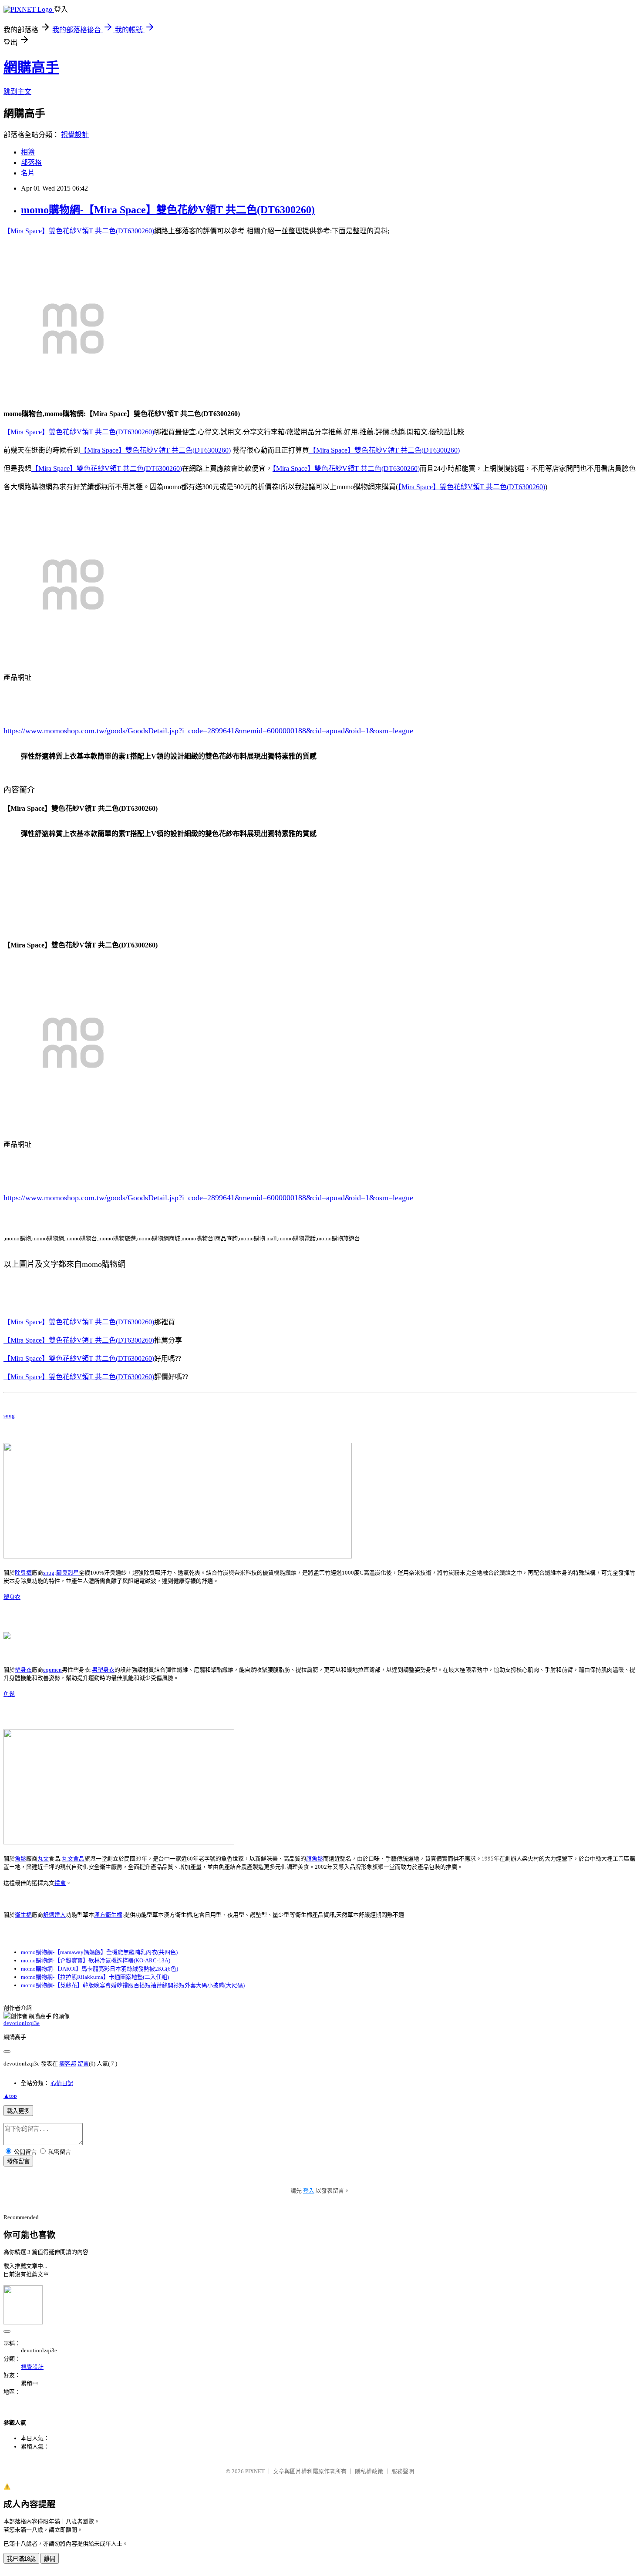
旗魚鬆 (315, 1859)
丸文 (43, 1859)
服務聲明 (403, 2471)
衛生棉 (23, 1915)
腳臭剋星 (67, 1573)
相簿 (28, 152)
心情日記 (62, 2083)
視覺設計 (75, 135)
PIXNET (255, 2471)
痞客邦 (68, 2064)
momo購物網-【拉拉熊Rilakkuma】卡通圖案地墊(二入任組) (95, 1977)
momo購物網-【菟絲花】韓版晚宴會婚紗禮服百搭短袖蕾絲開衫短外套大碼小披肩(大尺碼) (133, 1985)
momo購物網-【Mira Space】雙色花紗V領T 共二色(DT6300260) (168, 210)
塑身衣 (12, 1597)
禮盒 (60, 1883)
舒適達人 (54, 1915)
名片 (28, 173)
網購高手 (31, 67)
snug (9, 1416)
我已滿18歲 (21, 2559)
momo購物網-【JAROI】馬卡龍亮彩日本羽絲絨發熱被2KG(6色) (99, 1969)
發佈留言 (18, 2161)
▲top (10, 2096)
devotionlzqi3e (22, 2023)
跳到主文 (17, 92)
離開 (50, 2559)
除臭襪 (23, 1573)
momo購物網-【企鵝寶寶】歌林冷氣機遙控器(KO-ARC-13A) (96, 1960)
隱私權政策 (369, 2471)
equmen (52, 1670)
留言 (83, 2064)
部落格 (31, 163)
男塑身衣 (103, 1670)
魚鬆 (9, 1694)
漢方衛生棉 (108, 1915)
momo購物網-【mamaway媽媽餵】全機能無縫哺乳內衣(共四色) (99, 1952)
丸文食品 (73, 1859)
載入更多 (18, 2111)
